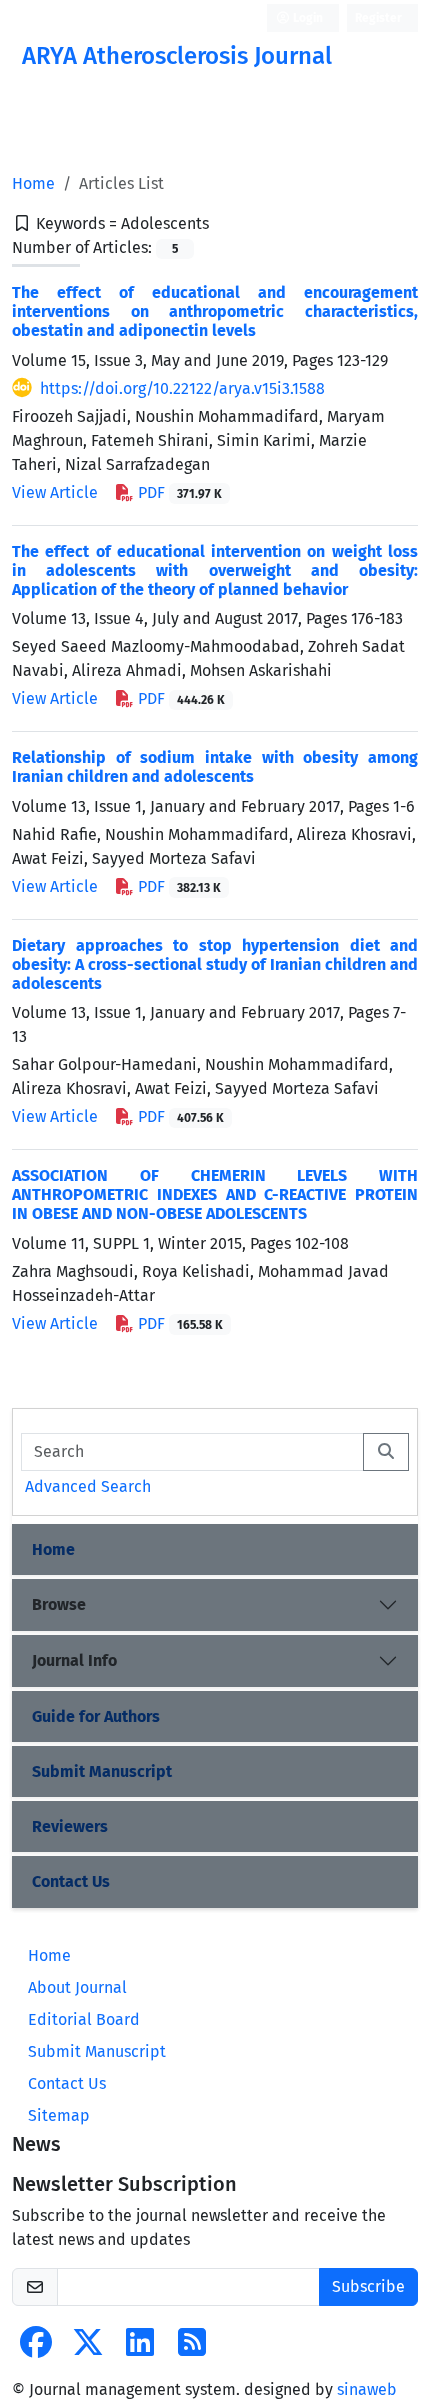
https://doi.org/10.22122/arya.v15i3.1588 (182, 388)
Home (33, 183)
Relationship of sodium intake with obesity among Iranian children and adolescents (215, 767)
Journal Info (74, 1660)
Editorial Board (84, 2019)
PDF (178, 492)
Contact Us (71, 1881)
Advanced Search (88, 1486)
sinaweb (367, 2389)
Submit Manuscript (102, 1771)
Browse (59, 1604)
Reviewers (70, 1826)
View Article (55, 492)
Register (378, 18)
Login (306, 18)
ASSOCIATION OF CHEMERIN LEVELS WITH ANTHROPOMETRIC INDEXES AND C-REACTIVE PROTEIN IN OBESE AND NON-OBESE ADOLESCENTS (215, 1194)
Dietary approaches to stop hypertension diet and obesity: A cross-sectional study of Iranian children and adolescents (215, 964)
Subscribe (368, 2286)
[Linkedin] (140, 2348)
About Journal (77, 1987)
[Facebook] (36, 2348)
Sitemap (59, 2115)
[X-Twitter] (88, 2348)
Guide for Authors (96, 1716)
